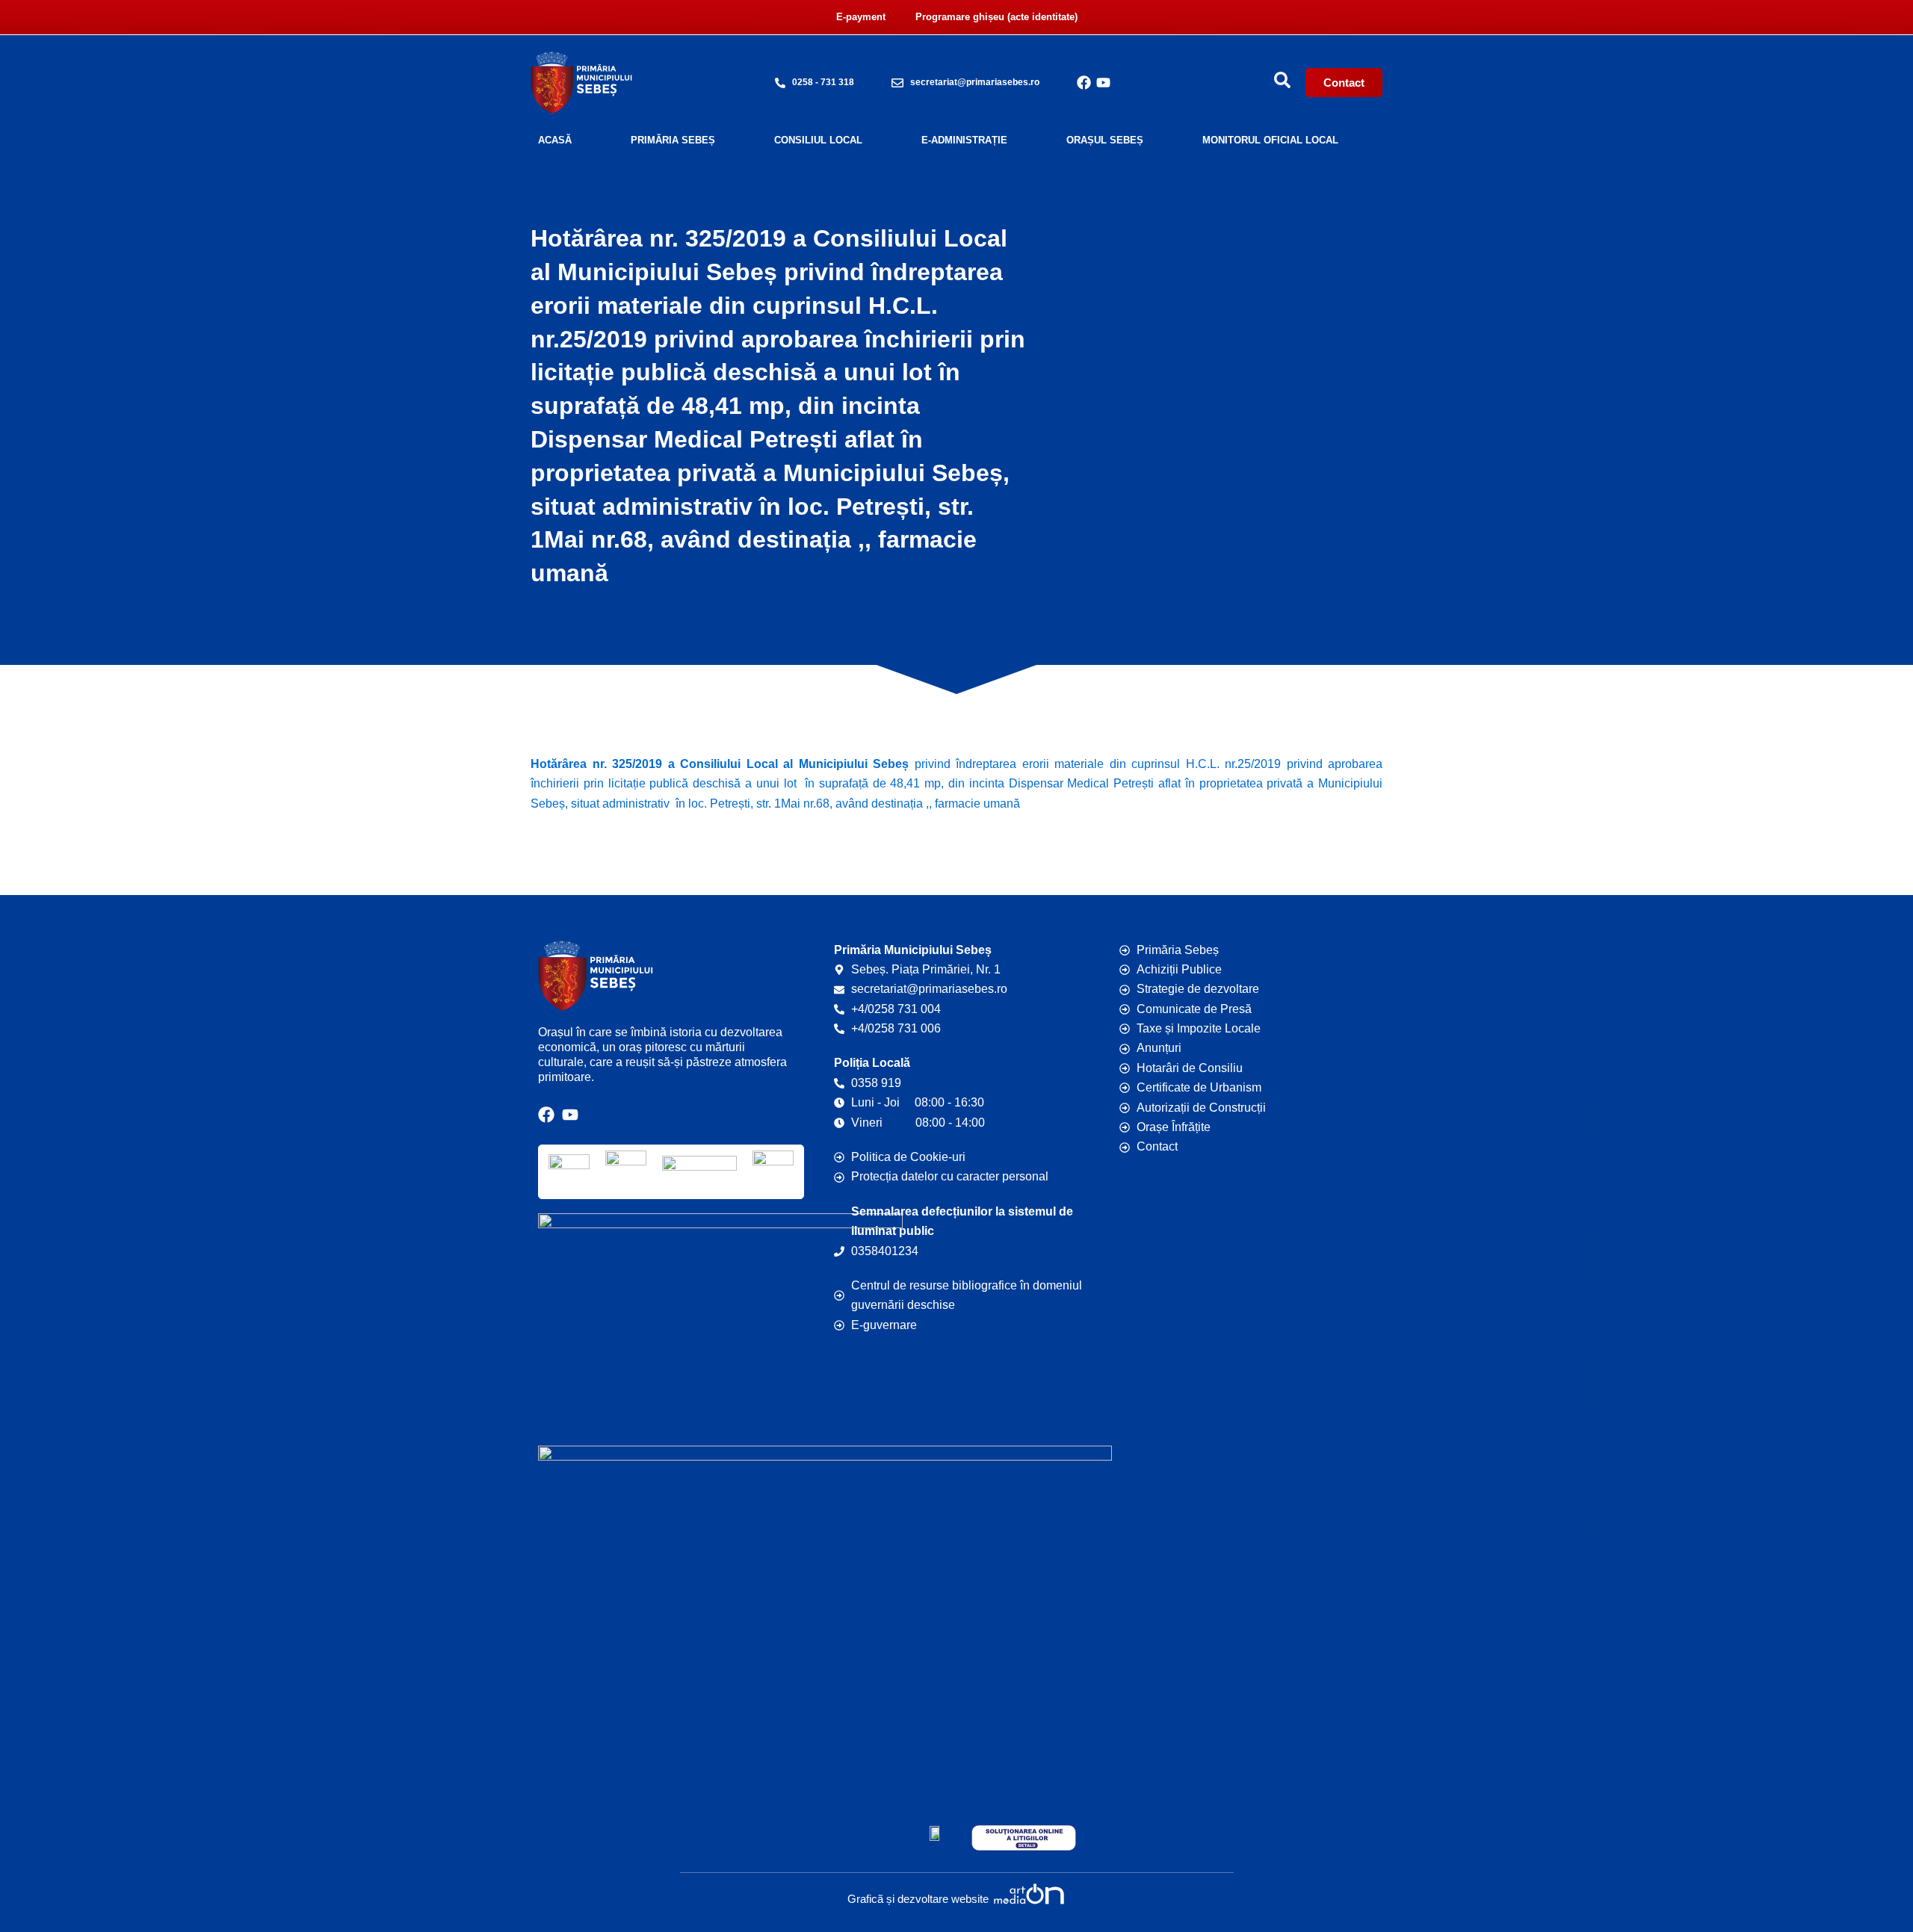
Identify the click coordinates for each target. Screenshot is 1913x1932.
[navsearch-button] (1282, 80)
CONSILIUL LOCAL (818, 140)
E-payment (861, 17)
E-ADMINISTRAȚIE (964, 140)
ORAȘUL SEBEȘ (1105, 140)
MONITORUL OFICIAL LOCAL (1270, 140)
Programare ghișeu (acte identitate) (996, 17)
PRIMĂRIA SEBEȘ (673, 140)
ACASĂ (555, 140)
